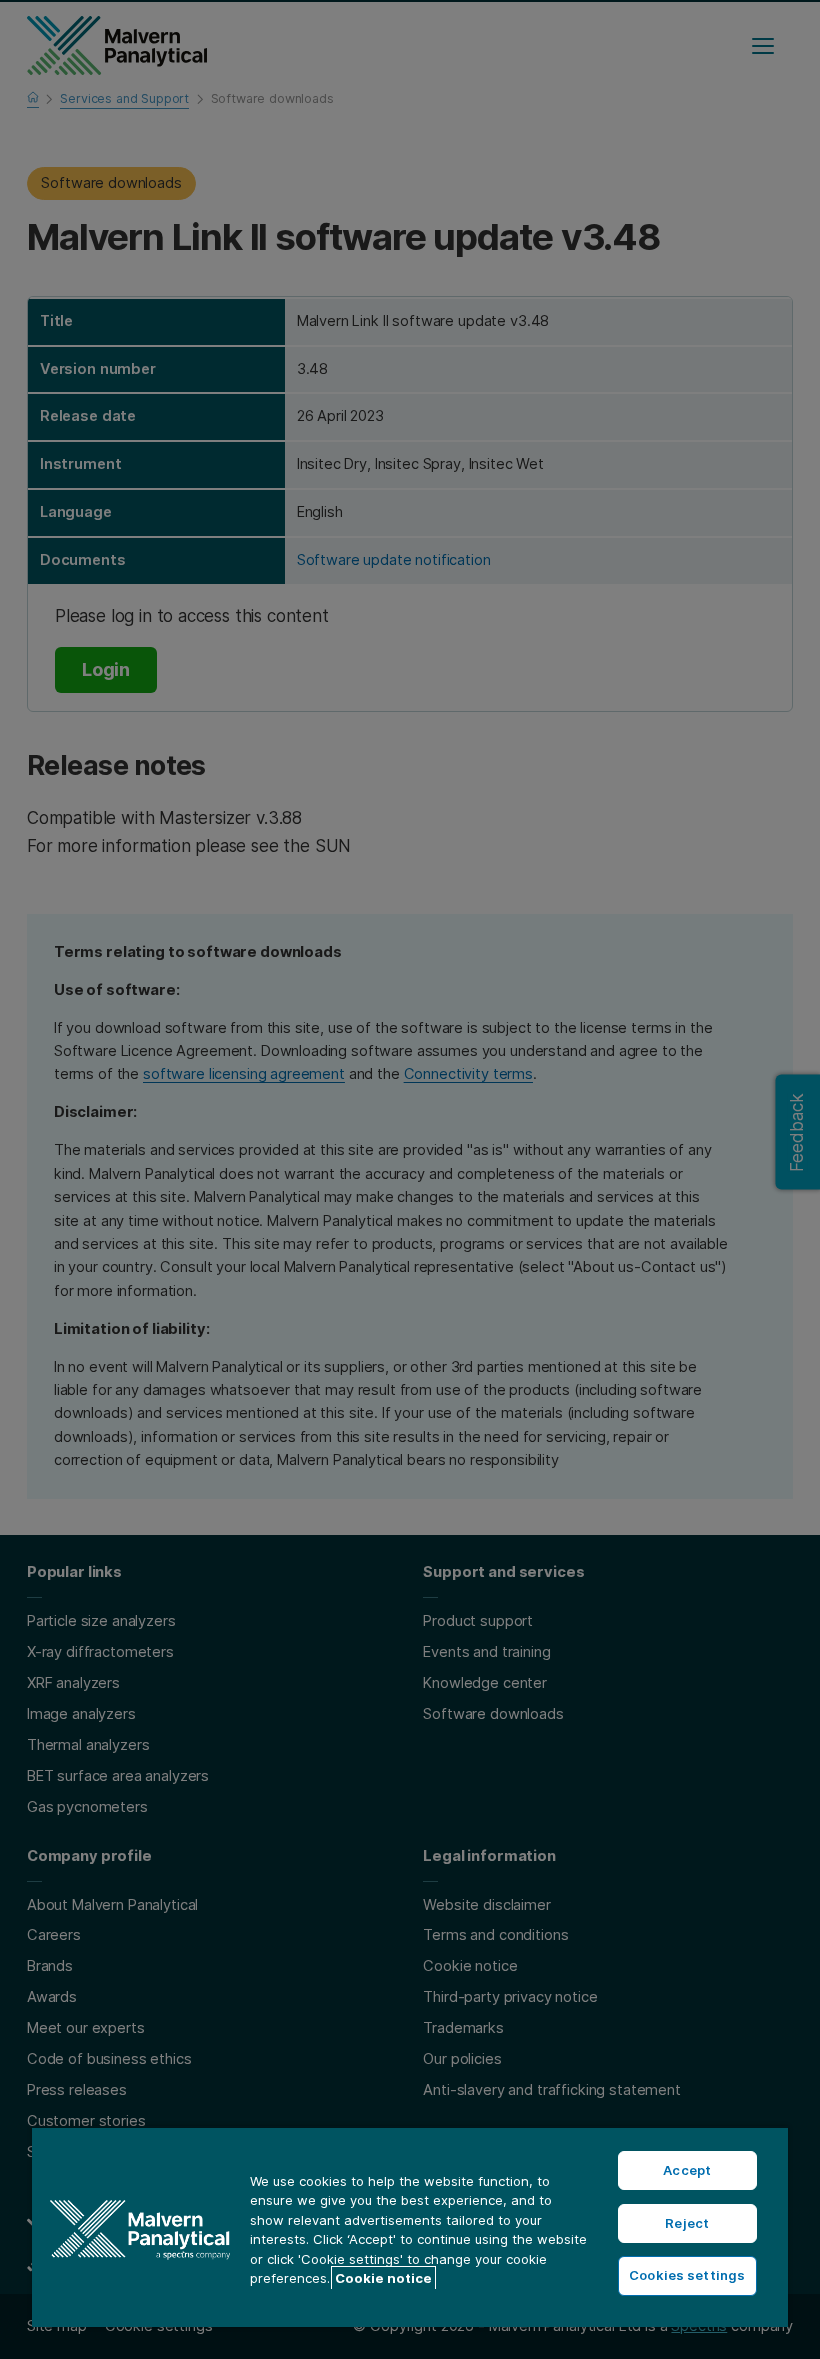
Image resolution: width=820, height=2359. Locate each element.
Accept (687, 2170)
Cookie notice (383, 2278)
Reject (687, 2223)
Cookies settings (687, 2275)
